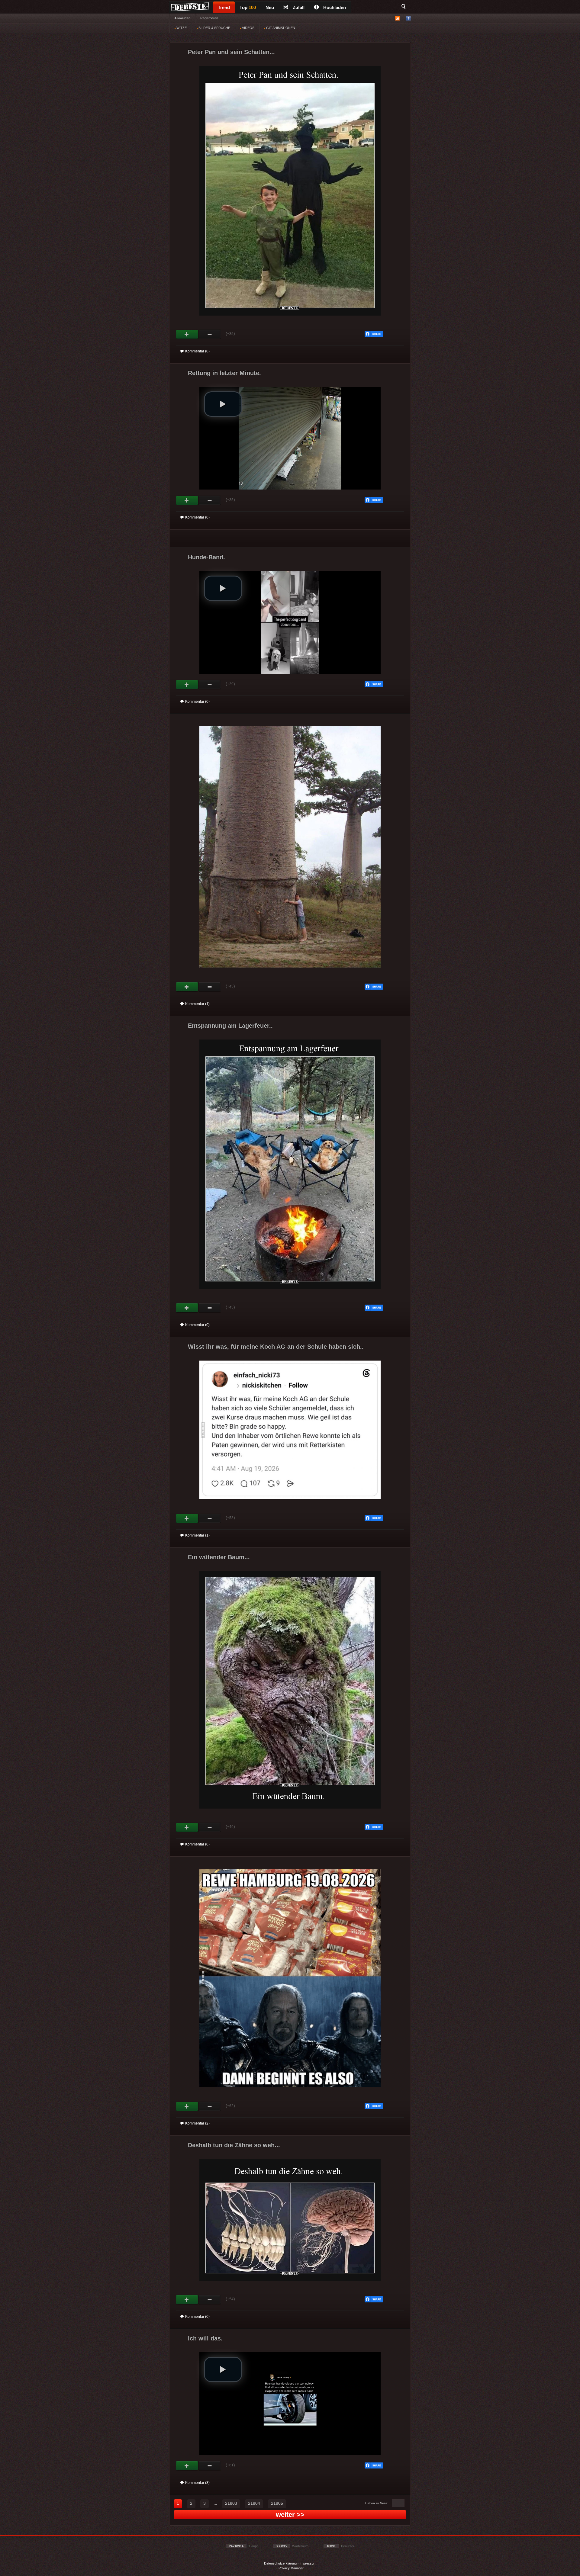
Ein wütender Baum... (219, 1557)
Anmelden (182, 18)
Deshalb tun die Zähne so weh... (234, 2145)
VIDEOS (248, 28)
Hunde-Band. (206, 557)
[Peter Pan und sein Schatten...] (290, 320)
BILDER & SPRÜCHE (214, 28)
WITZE (181, 28)
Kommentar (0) (197, 351)
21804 (254, 2503)
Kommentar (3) (197, 2483)
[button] (223, 404)
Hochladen (335, 7)
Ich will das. (205, 2338)
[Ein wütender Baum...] (290, 1813)
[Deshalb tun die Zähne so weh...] (290, 2286)
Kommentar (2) (197, 2123)
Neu (270, 7)
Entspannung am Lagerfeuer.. (230, 1026)
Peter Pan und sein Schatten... (231, 52)
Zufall (299, 7)
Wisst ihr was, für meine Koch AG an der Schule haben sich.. (276, 1347)
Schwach (210, 334)
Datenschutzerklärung (280, 2563)
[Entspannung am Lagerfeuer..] (290, 1294)
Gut (187, 334)
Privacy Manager (291, 2568)
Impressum (308, 2563)
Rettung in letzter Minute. (224, 373)
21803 (231, 2503)
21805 (277, 2503)
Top (248, 7)
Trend (224, 7)
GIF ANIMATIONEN (280, 28)
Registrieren (209, 18)
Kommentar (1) (197, 1004)
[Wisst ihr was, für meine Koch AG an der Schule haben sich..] (290, 1505)
